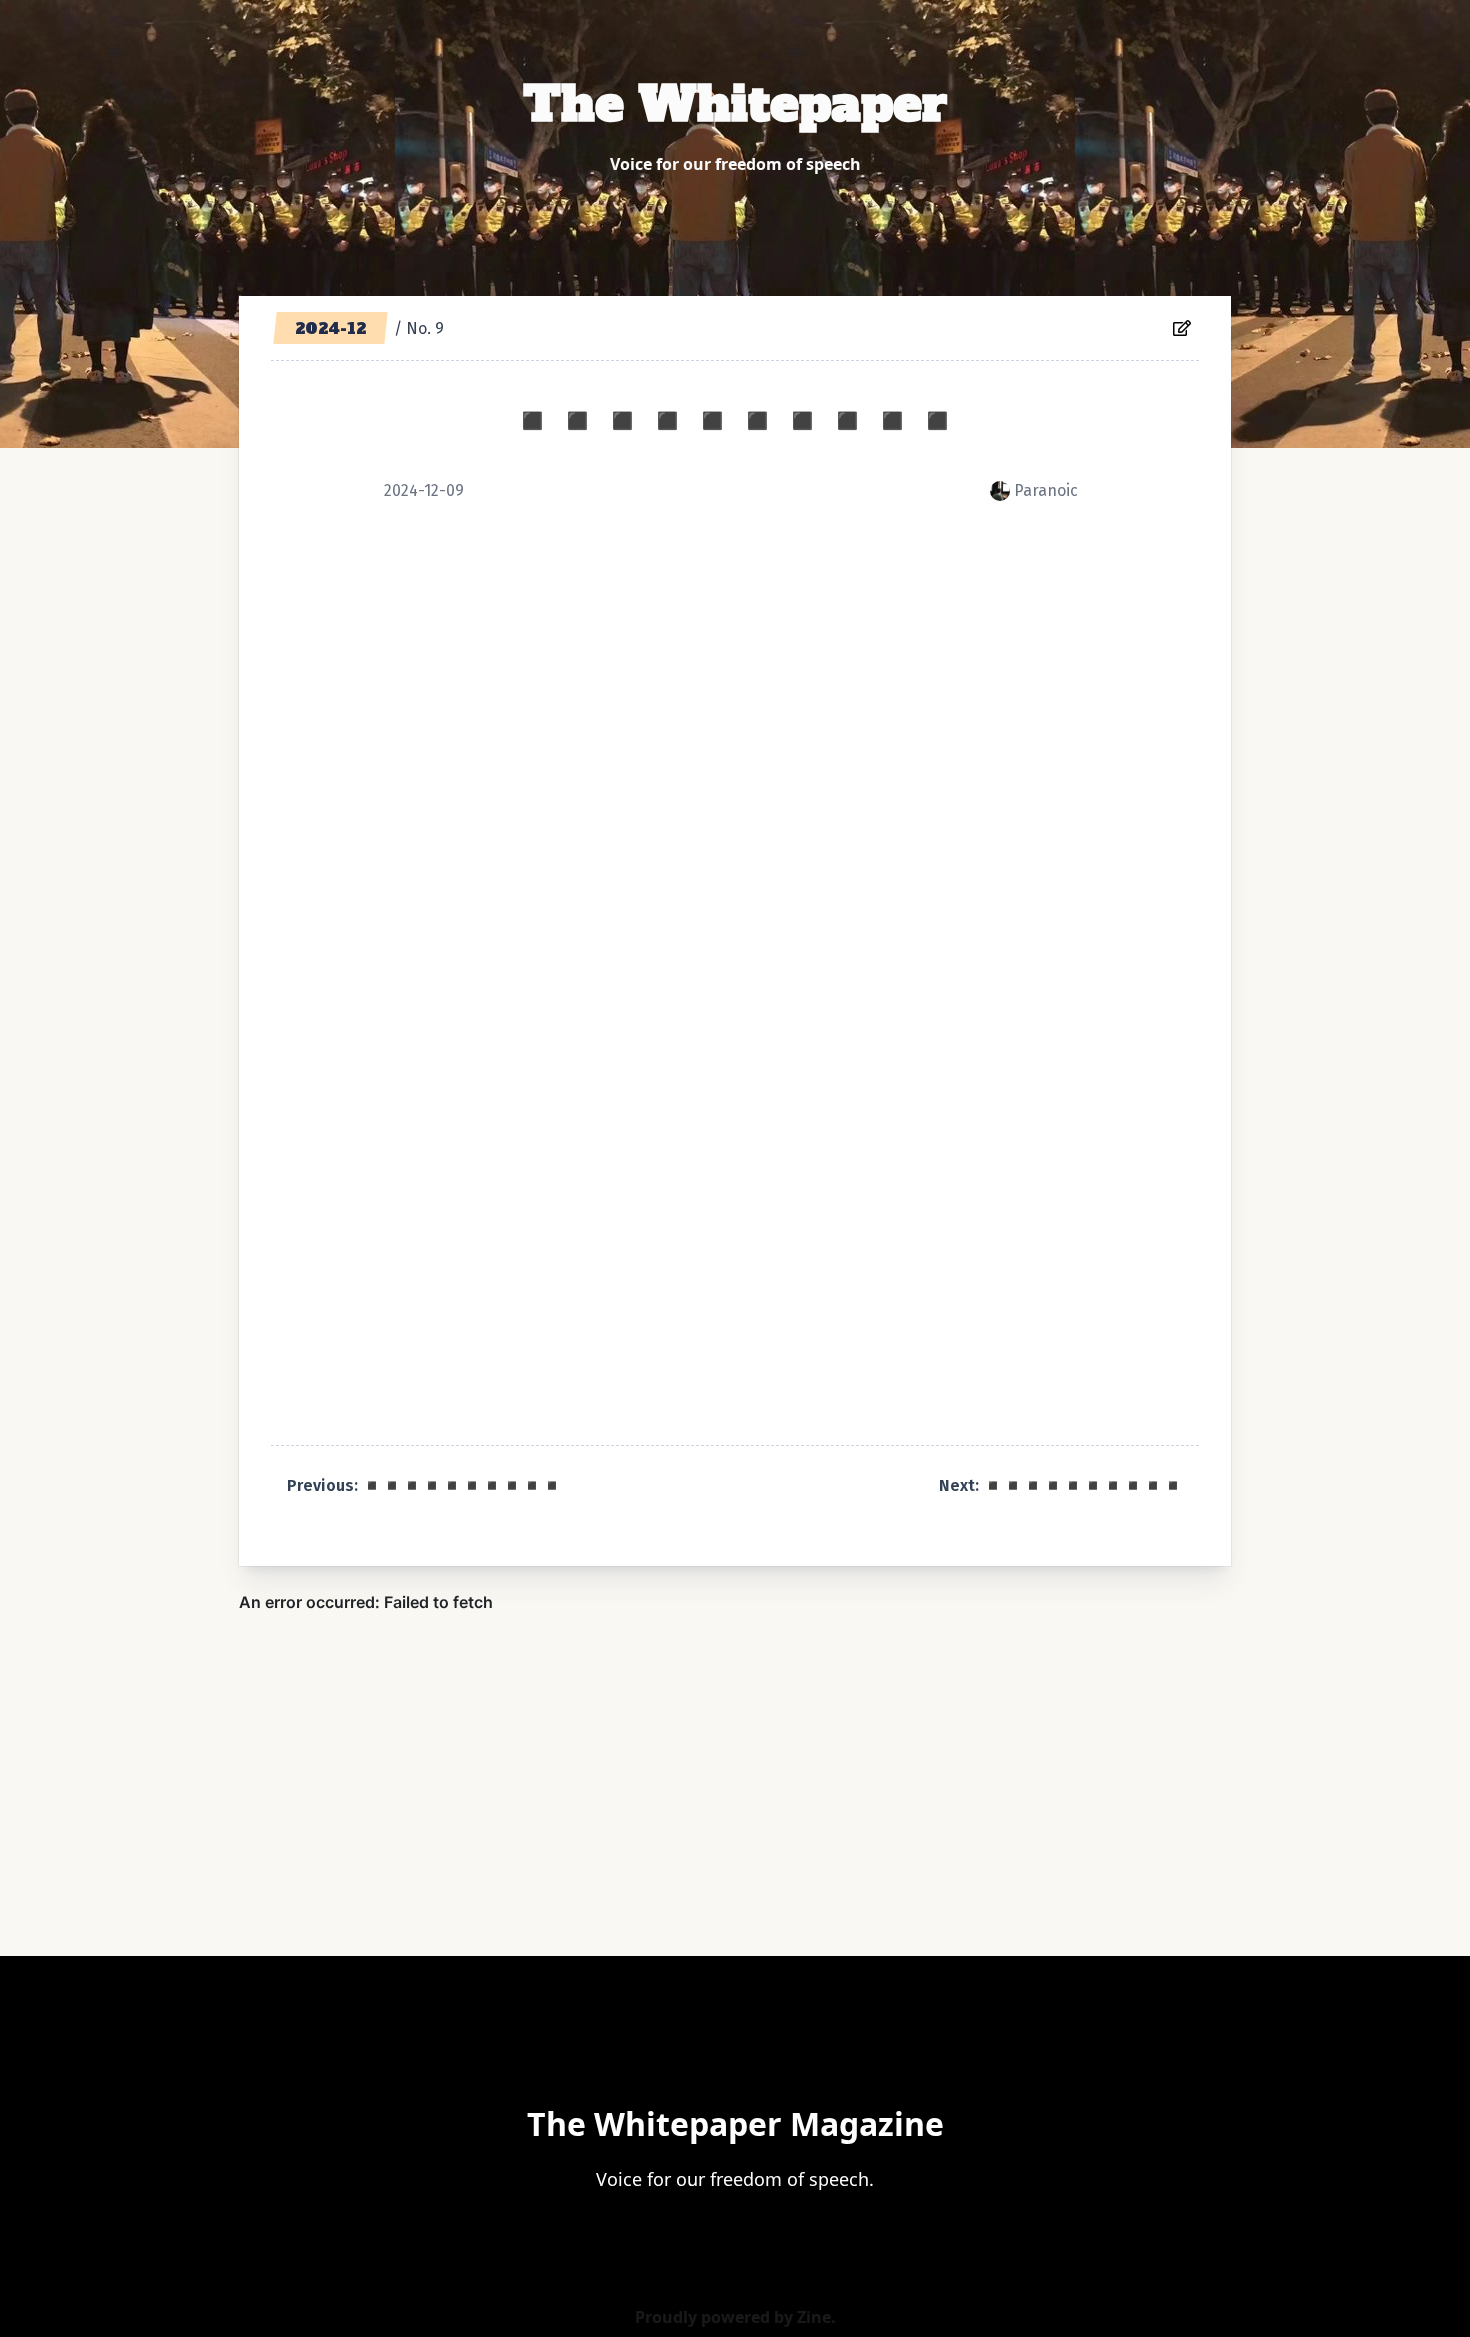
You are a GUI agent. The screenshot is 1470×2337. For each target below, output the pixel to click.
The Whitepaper (735, 104)
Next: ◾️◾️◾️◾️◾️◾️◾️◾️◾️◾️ (1061, 1485)
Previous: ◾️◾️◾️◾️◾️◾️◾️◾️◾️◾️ (424, 1485)
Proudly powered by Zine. (735, 2317)
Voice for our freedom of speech (735, 164)
